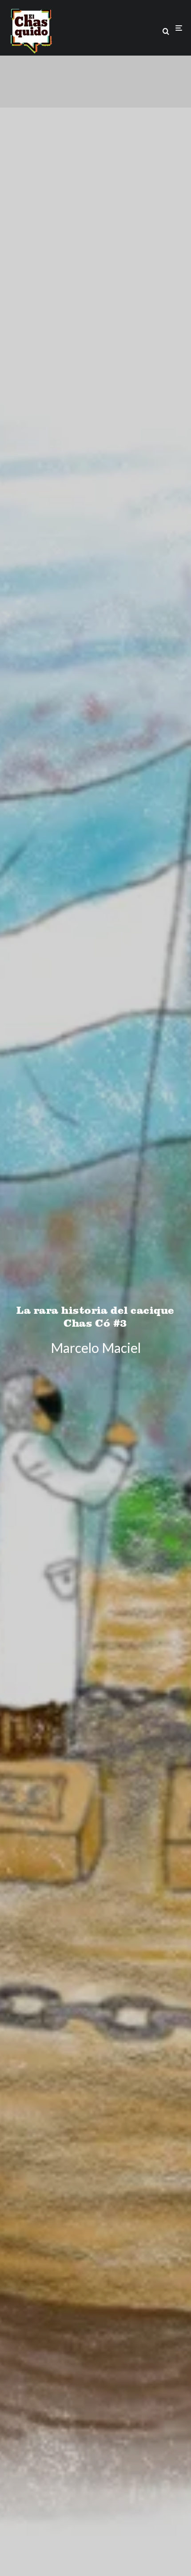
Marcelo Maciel (96, 1347)
